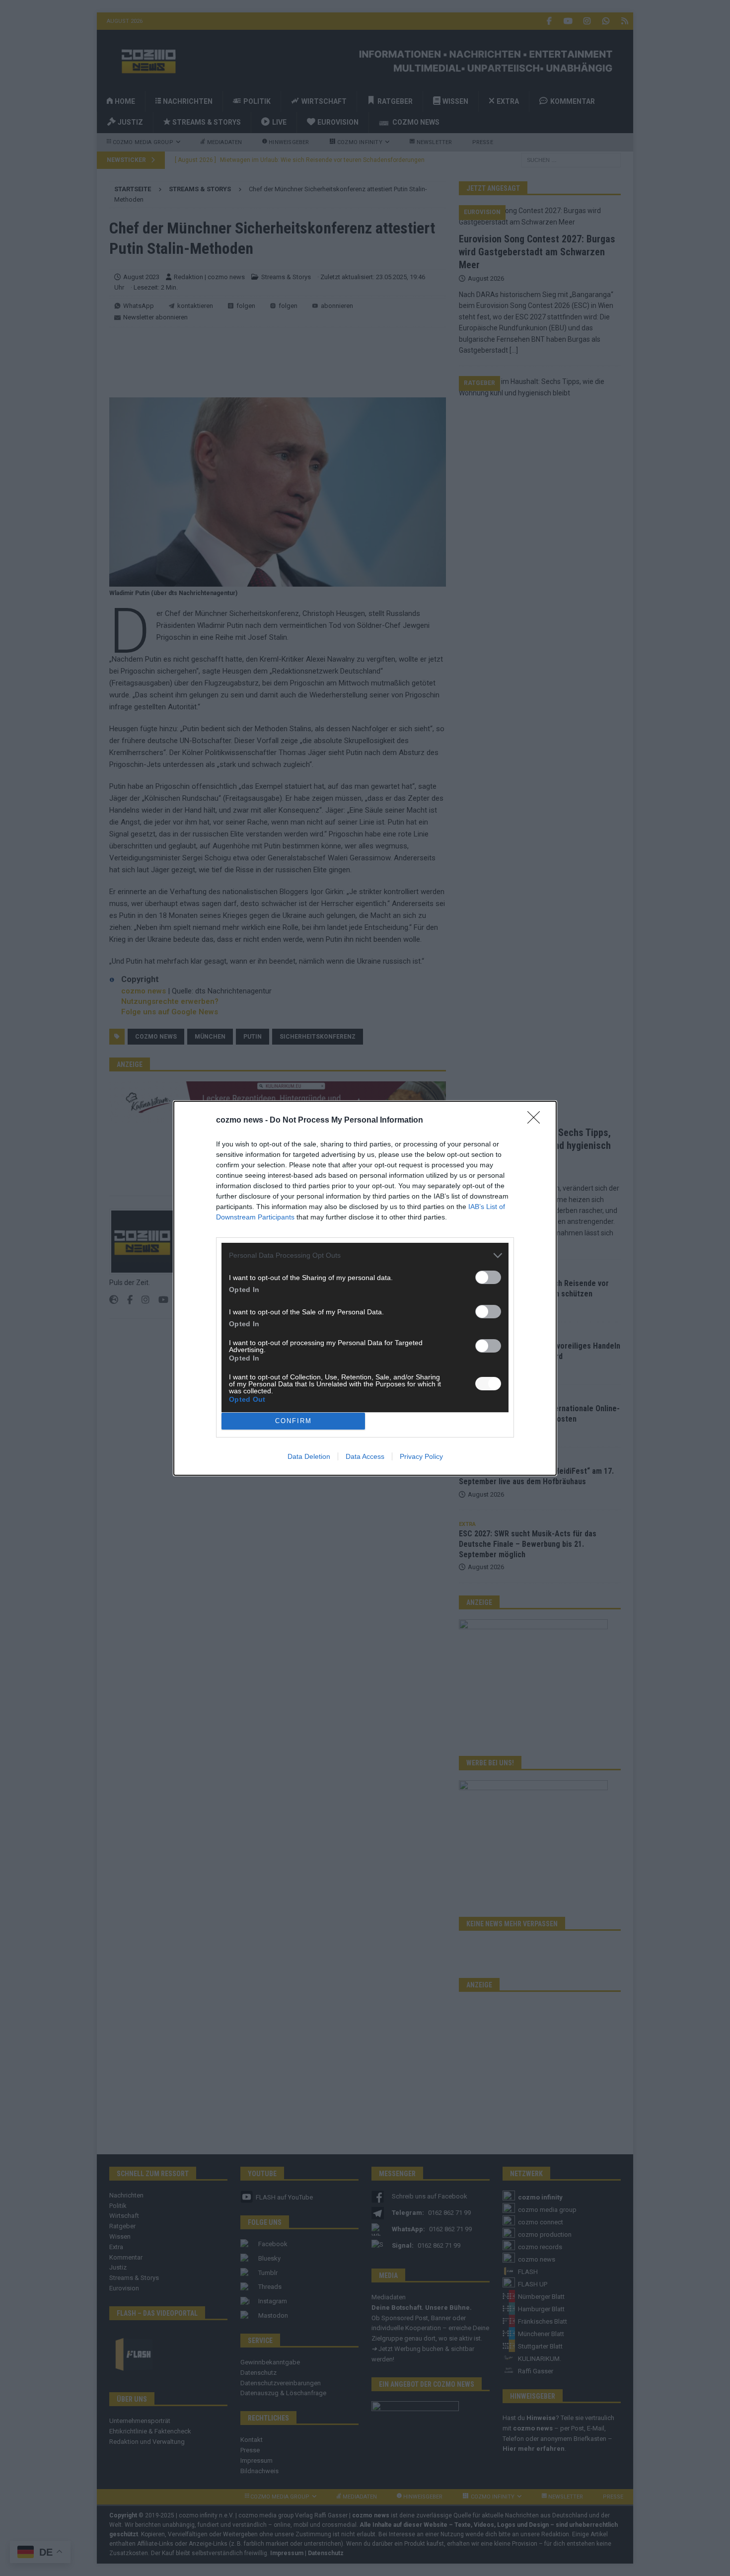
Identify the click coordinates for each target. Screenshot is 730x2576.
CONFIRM (293, 1421)
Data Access (365, 1456)
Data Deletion (309, 1456)
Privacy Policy (421, 1456)
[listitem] (365, 1255)
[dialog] (365, 1288)
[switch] (488, 1277)
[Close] (537, 1121)
